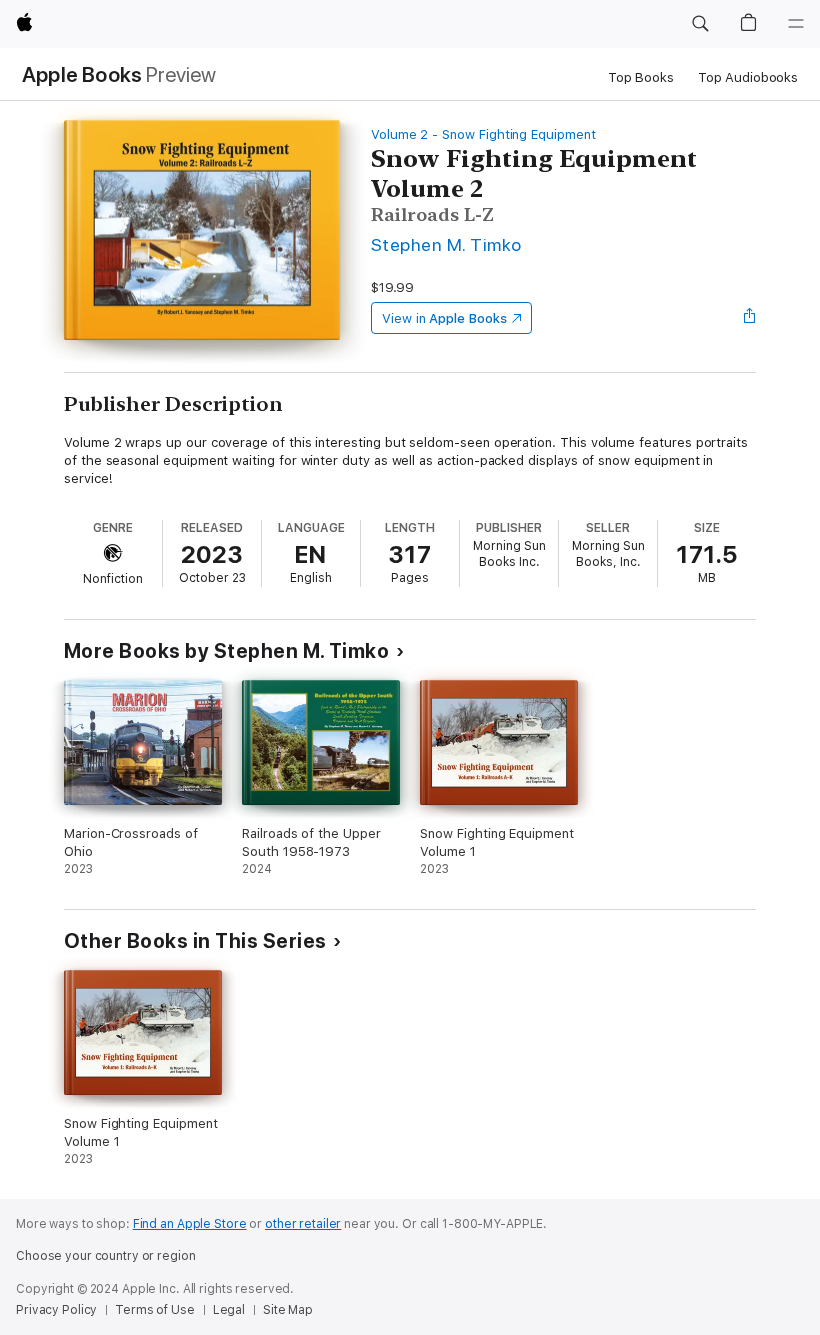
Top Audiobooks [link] (748, 77)
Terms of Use (155, 1310)
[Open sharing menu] (750, 318)
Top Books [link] (641, 77)
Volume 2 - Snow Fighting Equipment (483, 134)
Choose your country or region (106, 1256)
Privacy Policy (56, 1310)
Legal (229, 1310)
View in (444, 318)
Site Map (288, 1310)
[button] (700, 24)
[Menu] (796, 24)
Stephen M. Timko (446, 244)
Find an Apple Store (190, 1224)
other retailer (303, 1224)
